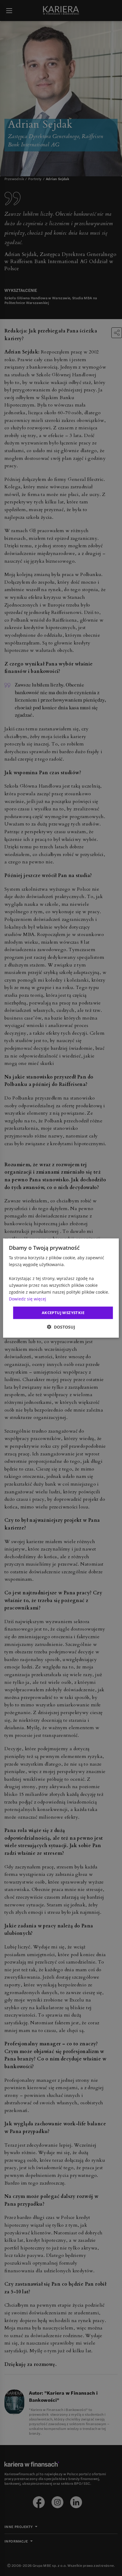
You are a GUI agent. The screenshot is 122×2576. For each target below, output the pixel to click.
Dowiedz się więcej (28, 1299)
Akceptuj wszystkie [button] (63, 1313)
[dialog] (61, 1288)
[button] (61, 1327)
